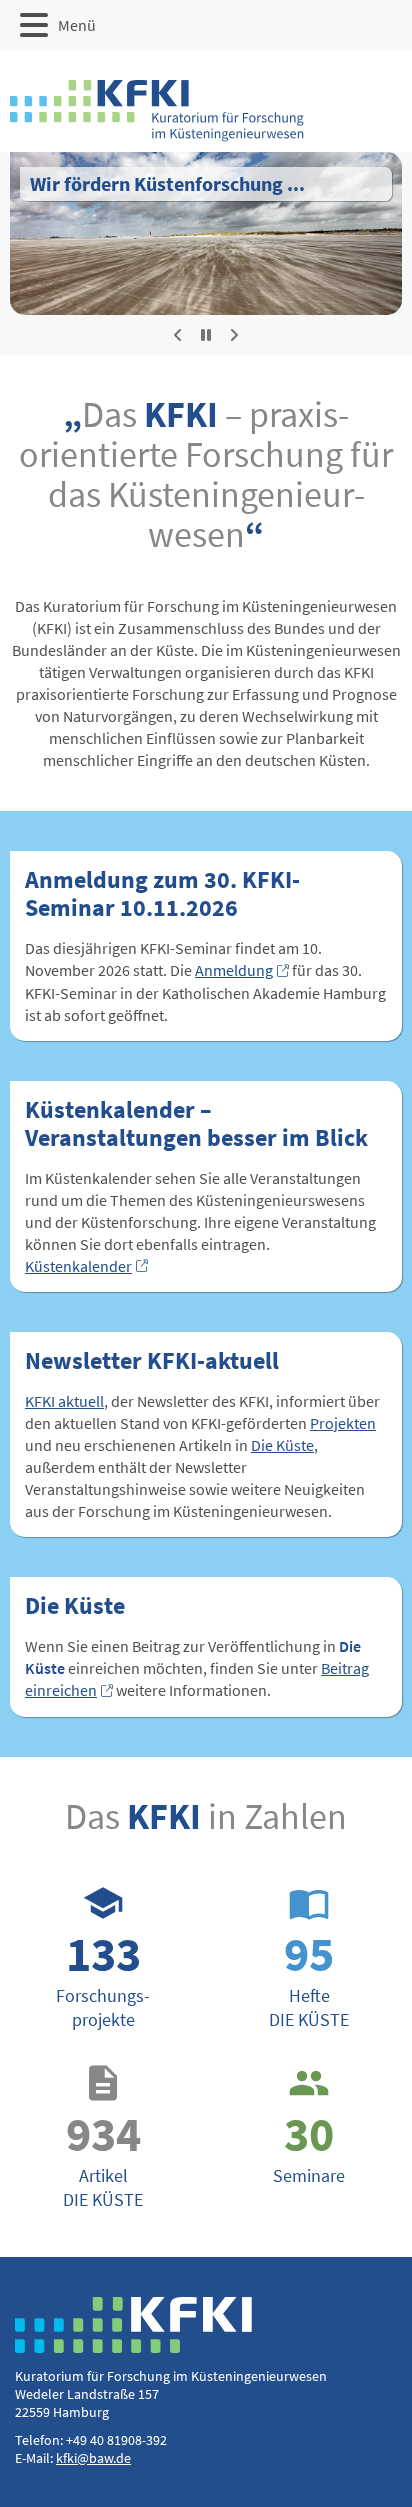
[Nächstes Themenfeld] (234, 335)
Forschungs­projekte (103, 1956)
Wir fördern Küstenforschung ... (167, 183)
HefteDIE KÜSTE (309, 1956)
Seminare (309, 2124)
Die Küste (282, 1445)
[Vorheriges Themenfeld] (178, 335)
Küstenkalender (78, 1266)
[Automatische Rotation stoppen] (206, 335)
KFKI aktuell (64, 1401)
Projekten (343, 1423)
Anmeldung (234, 970)
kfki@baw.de (93, 2458)
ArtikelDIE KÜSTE (103, 2136)
